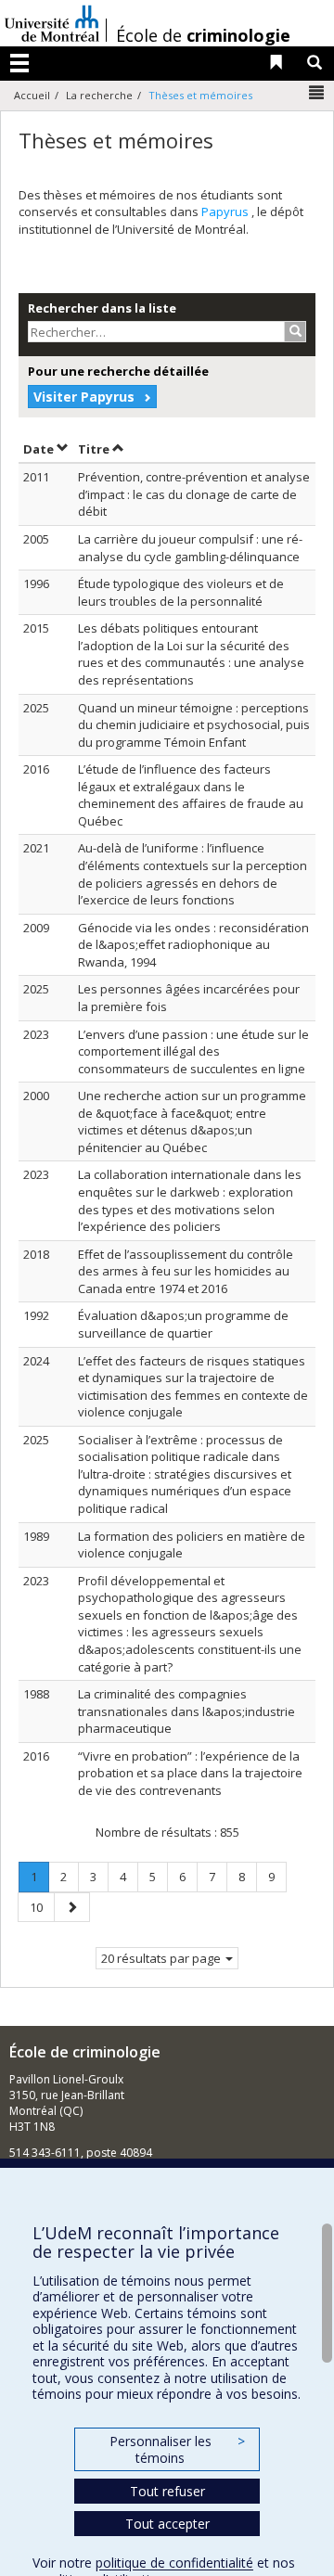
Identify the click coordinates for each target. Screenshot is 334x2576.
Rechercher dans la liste (102, 308)
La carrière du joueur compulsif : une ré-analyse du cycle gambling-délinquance (190, 548)
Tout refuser (167, 2491)
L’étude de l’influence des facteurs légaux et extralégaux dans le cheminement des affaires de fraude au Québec (191, 795)
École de (203, 35)
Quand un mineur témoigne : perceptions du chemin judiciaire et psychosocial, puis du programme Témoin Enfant (194, 725)
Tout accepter (167, 2524)
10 (42, 1907)
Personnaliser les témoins (177, 2449)
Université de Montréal (52, 23)
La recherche (99, 95)
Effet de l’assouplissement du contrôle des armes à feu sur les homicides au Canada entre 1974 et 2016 (186, 1271)
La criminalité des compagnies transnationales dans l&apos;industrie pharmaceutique (186, 1711)
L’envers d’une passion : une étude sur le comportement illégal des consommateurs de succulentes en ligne (193, 1051)
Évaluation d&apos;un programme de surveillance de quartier (183, 1324)
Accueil (32, 95)
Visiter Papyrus (84, 397)
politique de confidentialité (174, 2563)
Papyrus (226, 211)
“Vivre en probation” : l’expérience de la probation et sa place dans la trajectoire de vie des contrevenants (190, 1773)
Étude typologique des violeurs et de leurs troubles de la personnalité (181, 592)
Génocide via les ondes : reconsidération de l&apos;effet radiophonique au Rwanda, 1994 (193, 945)
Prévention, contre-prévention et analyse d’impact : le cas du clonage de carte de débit (194, 494)
